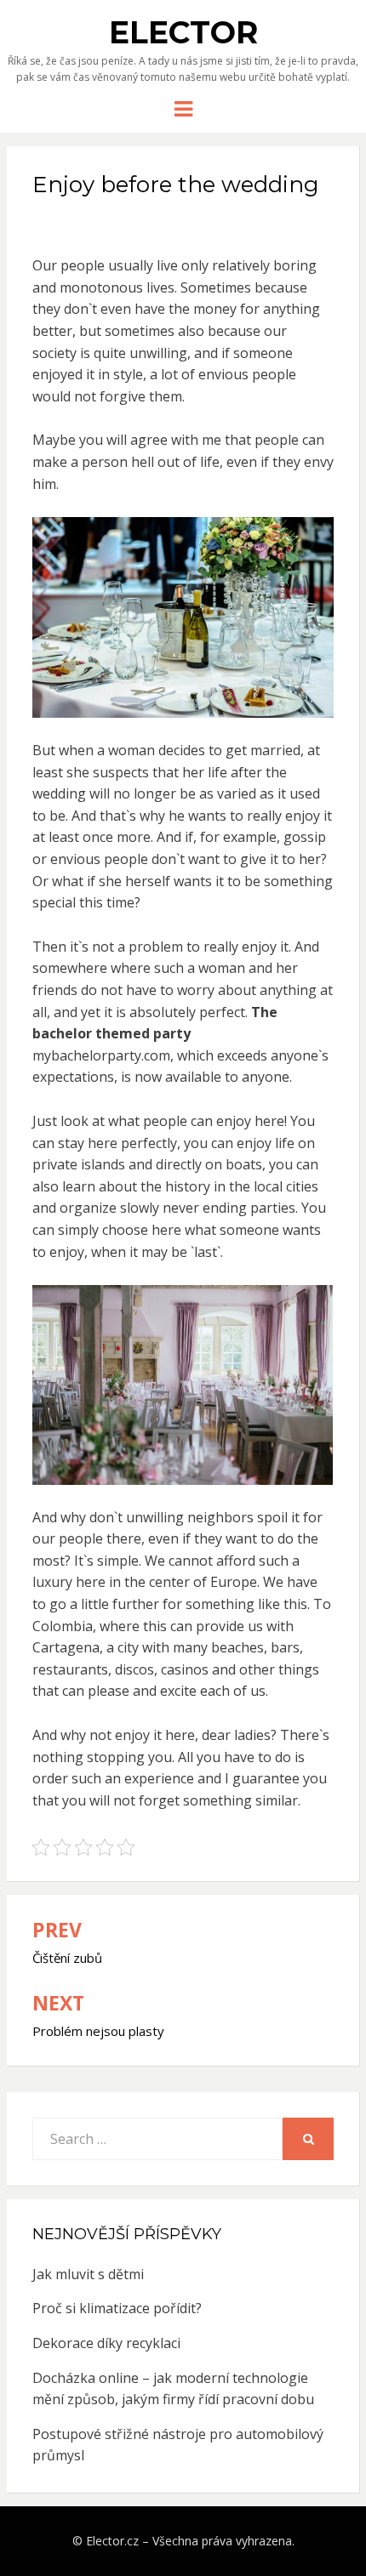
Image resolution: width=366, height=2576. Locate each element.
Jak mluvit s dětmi (88, 2274)
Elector (183, 32)
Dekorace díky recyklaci (106, 2343)
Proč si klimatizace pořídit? (117, 2308)
